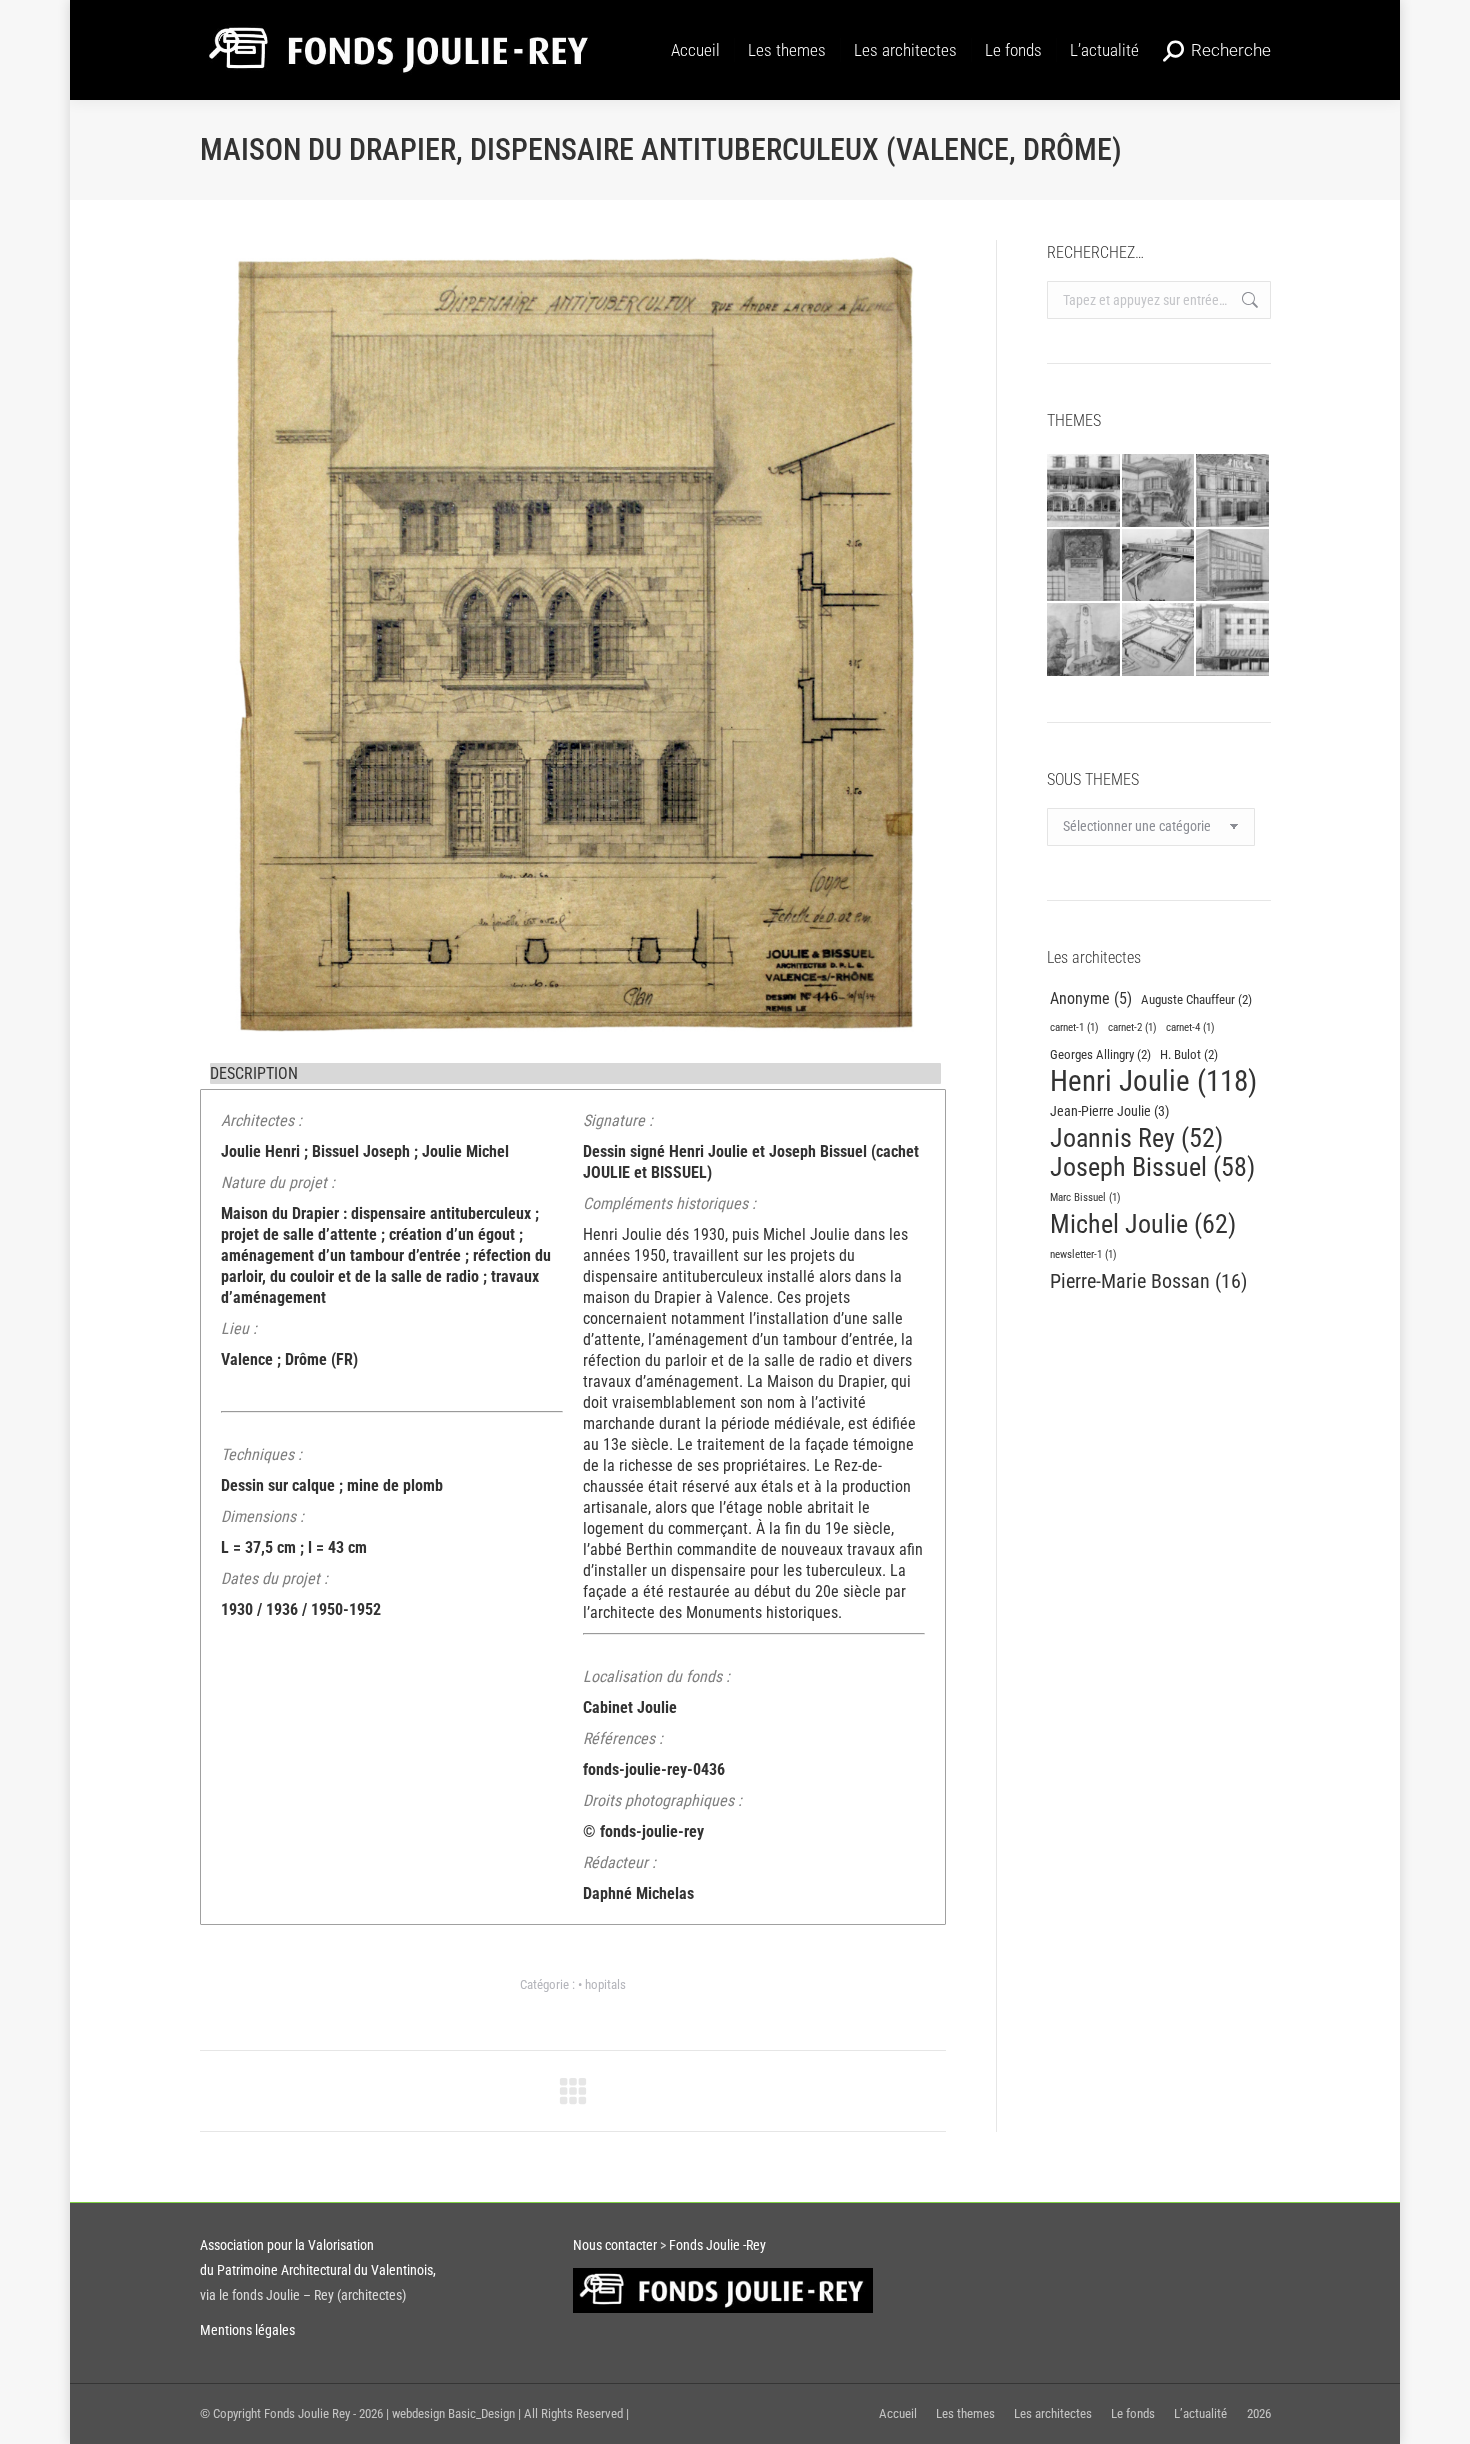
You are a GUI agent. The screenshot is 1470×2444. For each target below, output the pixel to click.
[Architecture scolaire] (1158, 640)
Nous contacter (616, 2245)
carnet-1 (1074, 1027)
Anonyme (1091, 998)
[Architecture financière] (1233, 491)
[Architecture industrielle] (1233, 566)
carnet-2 (1132, 1027)
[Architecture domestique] (1158, 491)
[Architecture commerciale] (1084, 491)
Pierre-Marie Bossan (1148, 1281)
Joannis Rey (1136, 1138)
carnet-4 (1190, 1027)
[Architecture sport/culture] (1233, 640)
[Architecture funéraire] (1084, 566)
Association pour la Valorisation (287, 2245)
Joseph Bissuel (1152, 1167)
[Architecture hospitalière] (1158, 566)
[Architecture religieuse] (1084, 640)
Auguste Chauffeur (1196, 999)
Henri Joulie (1153, 1081)
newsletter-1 (1083, 1254)
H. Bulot (1189, 1054)
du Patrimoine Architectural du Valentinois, (318, 2270)
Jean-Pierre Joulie (1109, 1111)
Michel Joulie (1143, 1224)
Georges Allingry (1100, 1054)
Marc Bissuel (1085, 1197)
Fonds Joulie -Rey (716, 2245)
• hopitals (602, 1984)
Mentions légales (247, 2330)
